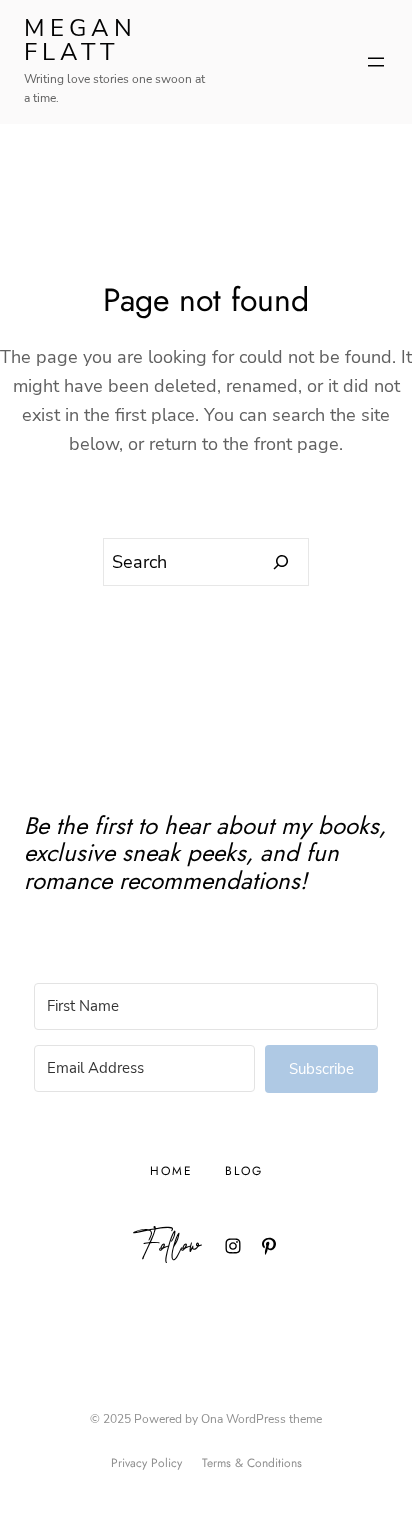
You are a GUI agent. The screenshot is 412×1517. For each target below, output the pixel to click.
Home (171, 1171)
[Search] (281, 562)
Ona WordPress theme (261, 1419)
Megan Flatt (80, 40)
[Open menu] (376, 62)
